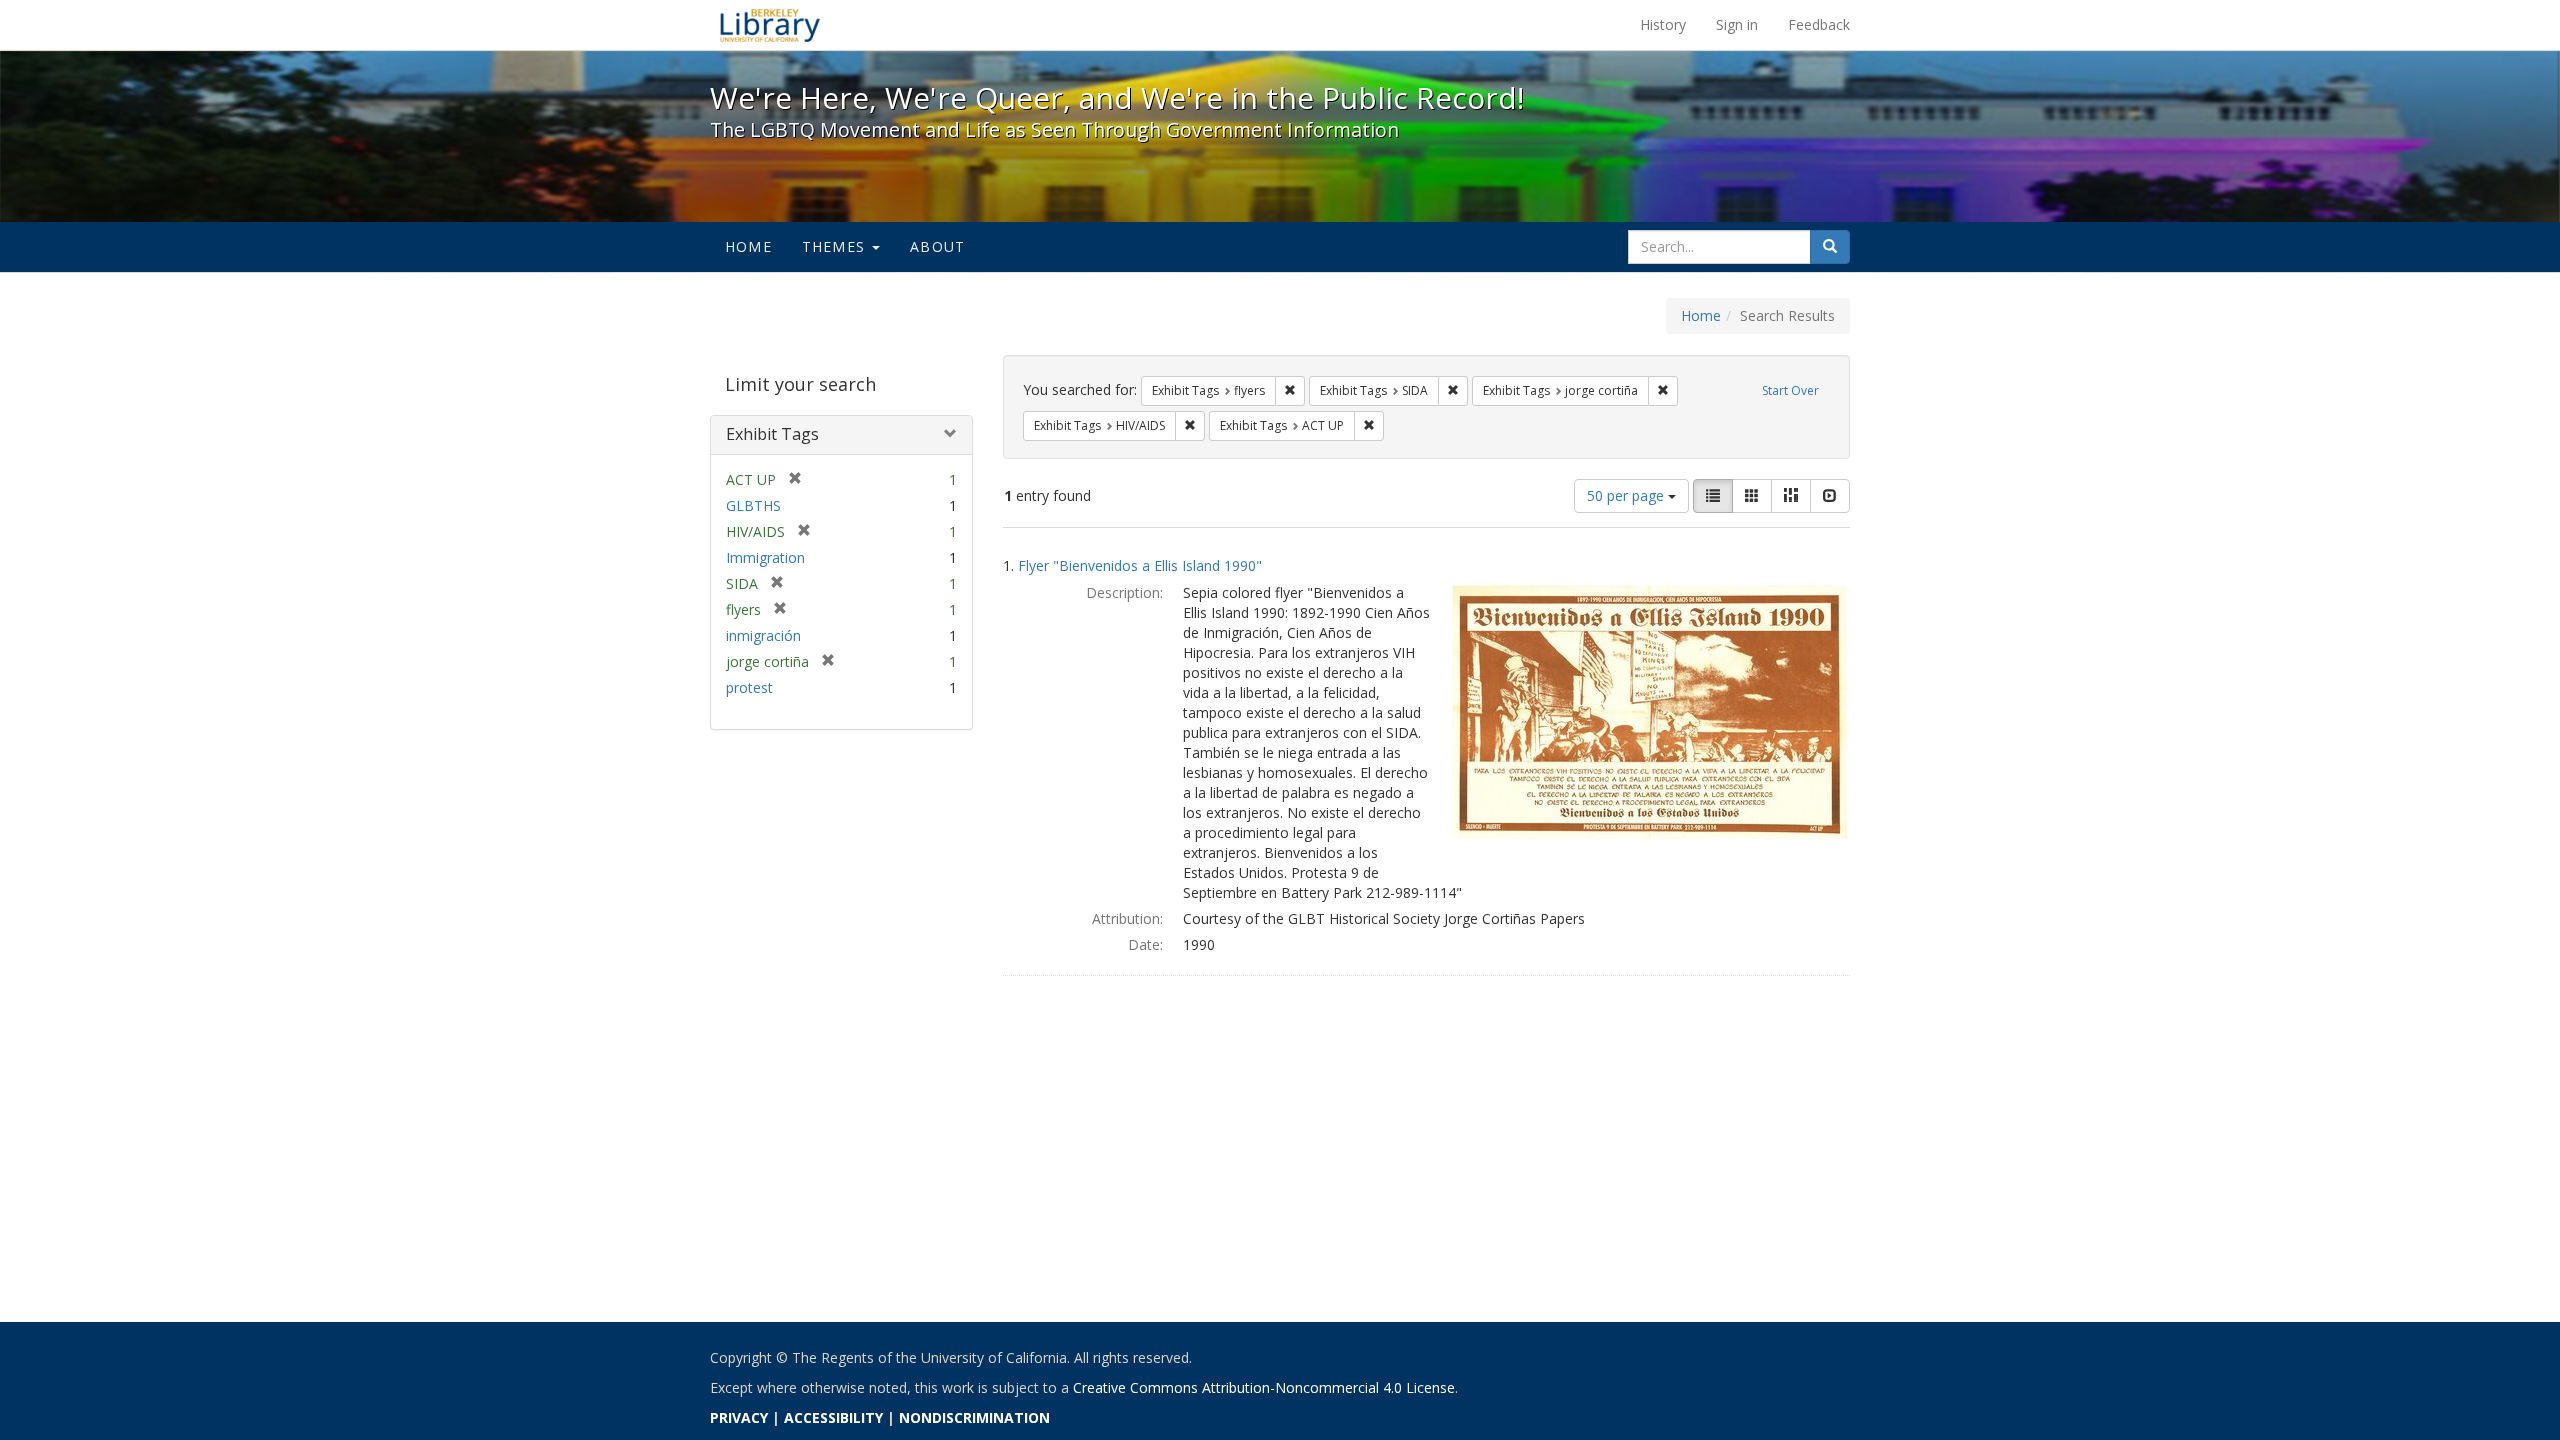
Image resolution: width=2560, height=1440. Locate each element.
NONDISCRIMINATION (974, 1417)
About (937, 246)
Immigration (765, 557)
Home (748, 246)
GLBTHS (753, 505)
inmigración (763, 635)
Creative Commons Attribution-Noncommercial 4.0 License (1264, 1387)
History (1663, 24)
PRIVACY (739, 1417)
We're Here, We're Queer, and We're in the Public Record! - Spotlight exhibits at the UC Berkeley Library (770, 25)
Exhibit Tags (772, 434)
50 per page (1627, 495)
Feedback (1819, 24)
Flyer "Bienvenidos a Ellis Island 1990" (1140, 565)
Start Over (1790, 390)
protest (749, 687)
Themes (836, 246)
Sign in (1737, 24)
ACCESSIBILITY (833, 1417)
